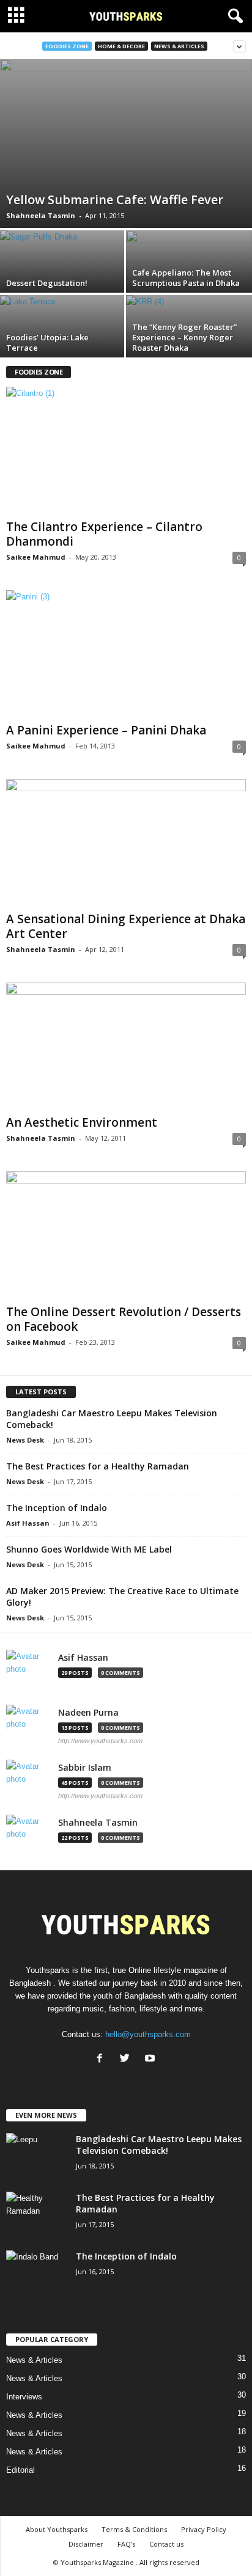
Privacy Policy (204, 2529)
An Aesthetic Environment (82, 1122)
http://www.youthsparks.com (100, 1741)
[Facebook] (102, 2059)
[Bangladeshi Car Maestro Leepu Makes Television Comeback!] (37, 2156)
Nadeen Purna (88, 1713)
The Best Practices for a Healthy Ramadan (98, 1466)
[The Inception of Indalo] (37, 2273)
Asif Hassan (28, 1523)
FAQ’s (126, 2544)
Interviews (24, 2397)
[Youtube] (151, 2059)
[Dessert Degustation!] (63, 277)
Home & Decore (121, 46)
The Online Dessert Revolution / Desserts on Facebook (124, 1319)
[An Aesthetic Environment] (126, 1046)
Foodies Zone (67, 46)
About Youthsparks (57, 2529)
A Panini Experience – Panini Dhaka (106, 730)
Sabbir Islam (85, 1768)
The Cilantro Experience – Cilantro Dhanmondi (104, 534)
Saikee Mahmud (36, 557)
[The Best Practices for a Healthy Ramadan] (37, 2215)
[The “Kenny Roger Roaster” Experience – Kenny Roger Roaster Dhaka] (189, 342)
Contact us (166, 2544)
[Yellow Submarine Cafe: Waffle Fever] (126, 144)
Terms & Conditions (134, 2529)
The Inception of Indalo (57, 1508)
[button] (233, 16)
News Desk (25, 1440)
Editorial (20, 2470)
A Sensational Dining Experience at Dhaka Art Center (126, 926)
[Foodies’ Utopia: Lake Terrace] (63, 342)
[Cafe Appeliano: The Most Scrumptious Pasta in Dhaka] (189, 277)
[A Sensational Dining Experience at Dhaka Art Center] (126, 843)
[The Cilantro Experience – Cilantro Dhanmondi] (126, 451)
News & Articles (179, 46)
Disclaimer (86, 2544)
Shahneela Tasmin (41, 215)
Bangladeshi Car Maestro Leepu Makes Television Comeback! (159, 2145)
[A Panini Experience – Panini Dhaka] (126, 654)
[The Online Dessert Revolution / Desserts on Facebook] (126, 1235)
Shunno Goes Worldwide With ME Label (89, 1549)
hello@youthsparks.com (148, 2034)
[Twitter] (128, 2059)
